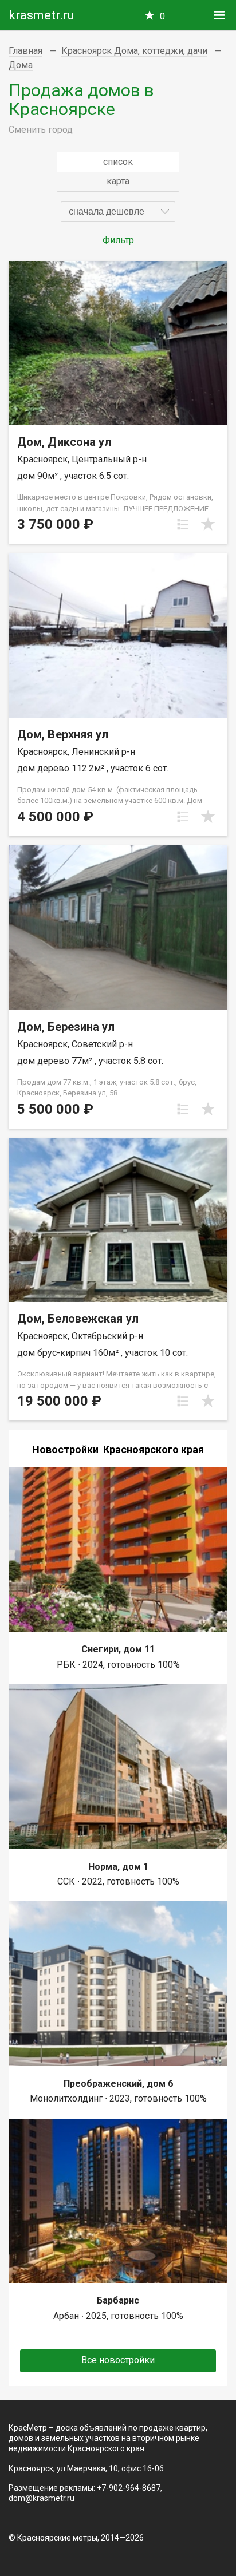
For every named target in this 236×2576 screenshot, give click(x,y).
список (118, 162)
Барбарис (118, 2300)
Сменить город (41, 130)
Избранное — (162, 16)
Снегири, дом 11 (118, 1649)
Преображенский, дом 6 (118, 2084)
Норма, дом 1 (118, 1867)
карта (118, 181)
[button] (118, 212)
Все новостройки (118, 2360)
